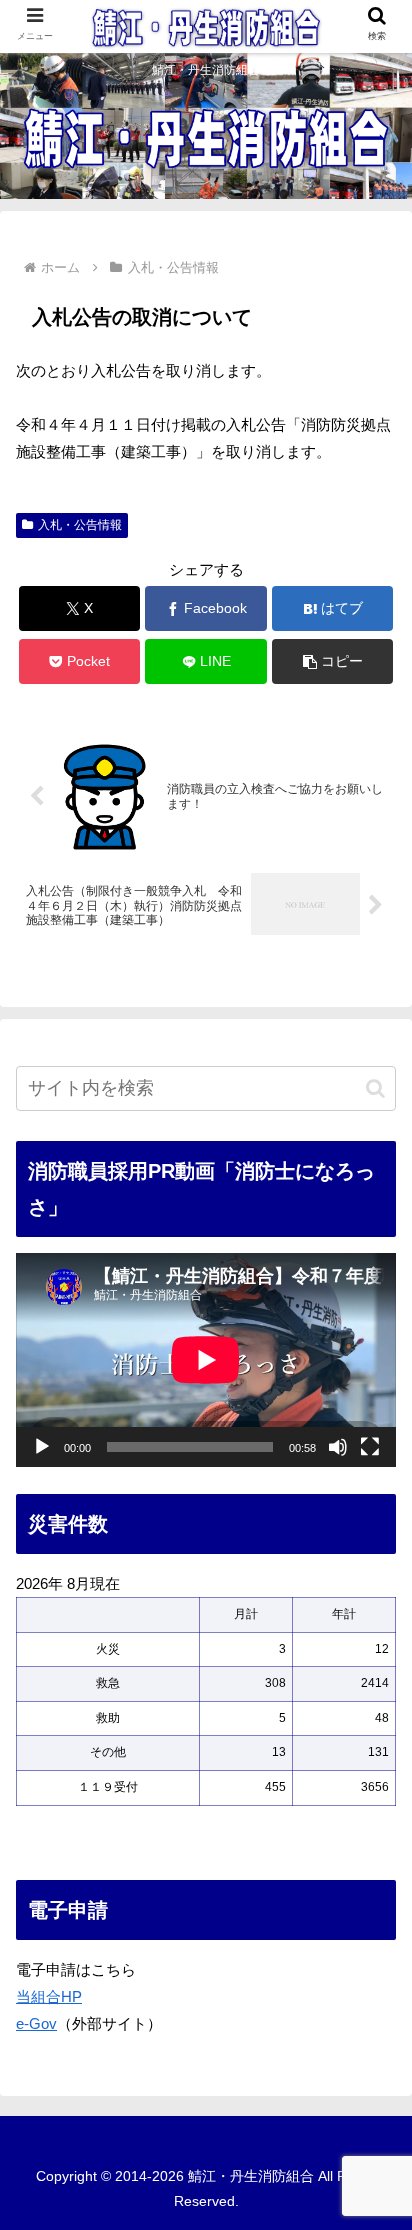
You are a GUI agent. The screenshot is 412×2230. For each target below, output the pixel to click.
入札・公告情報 (80, 525)
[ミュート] (338, 1447)
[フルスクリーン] (370, 1447)
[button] (333, 661)
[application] (206, 1360)
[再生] (42, 1447)
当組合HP (49, 1996)
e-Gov (36, 2023)
